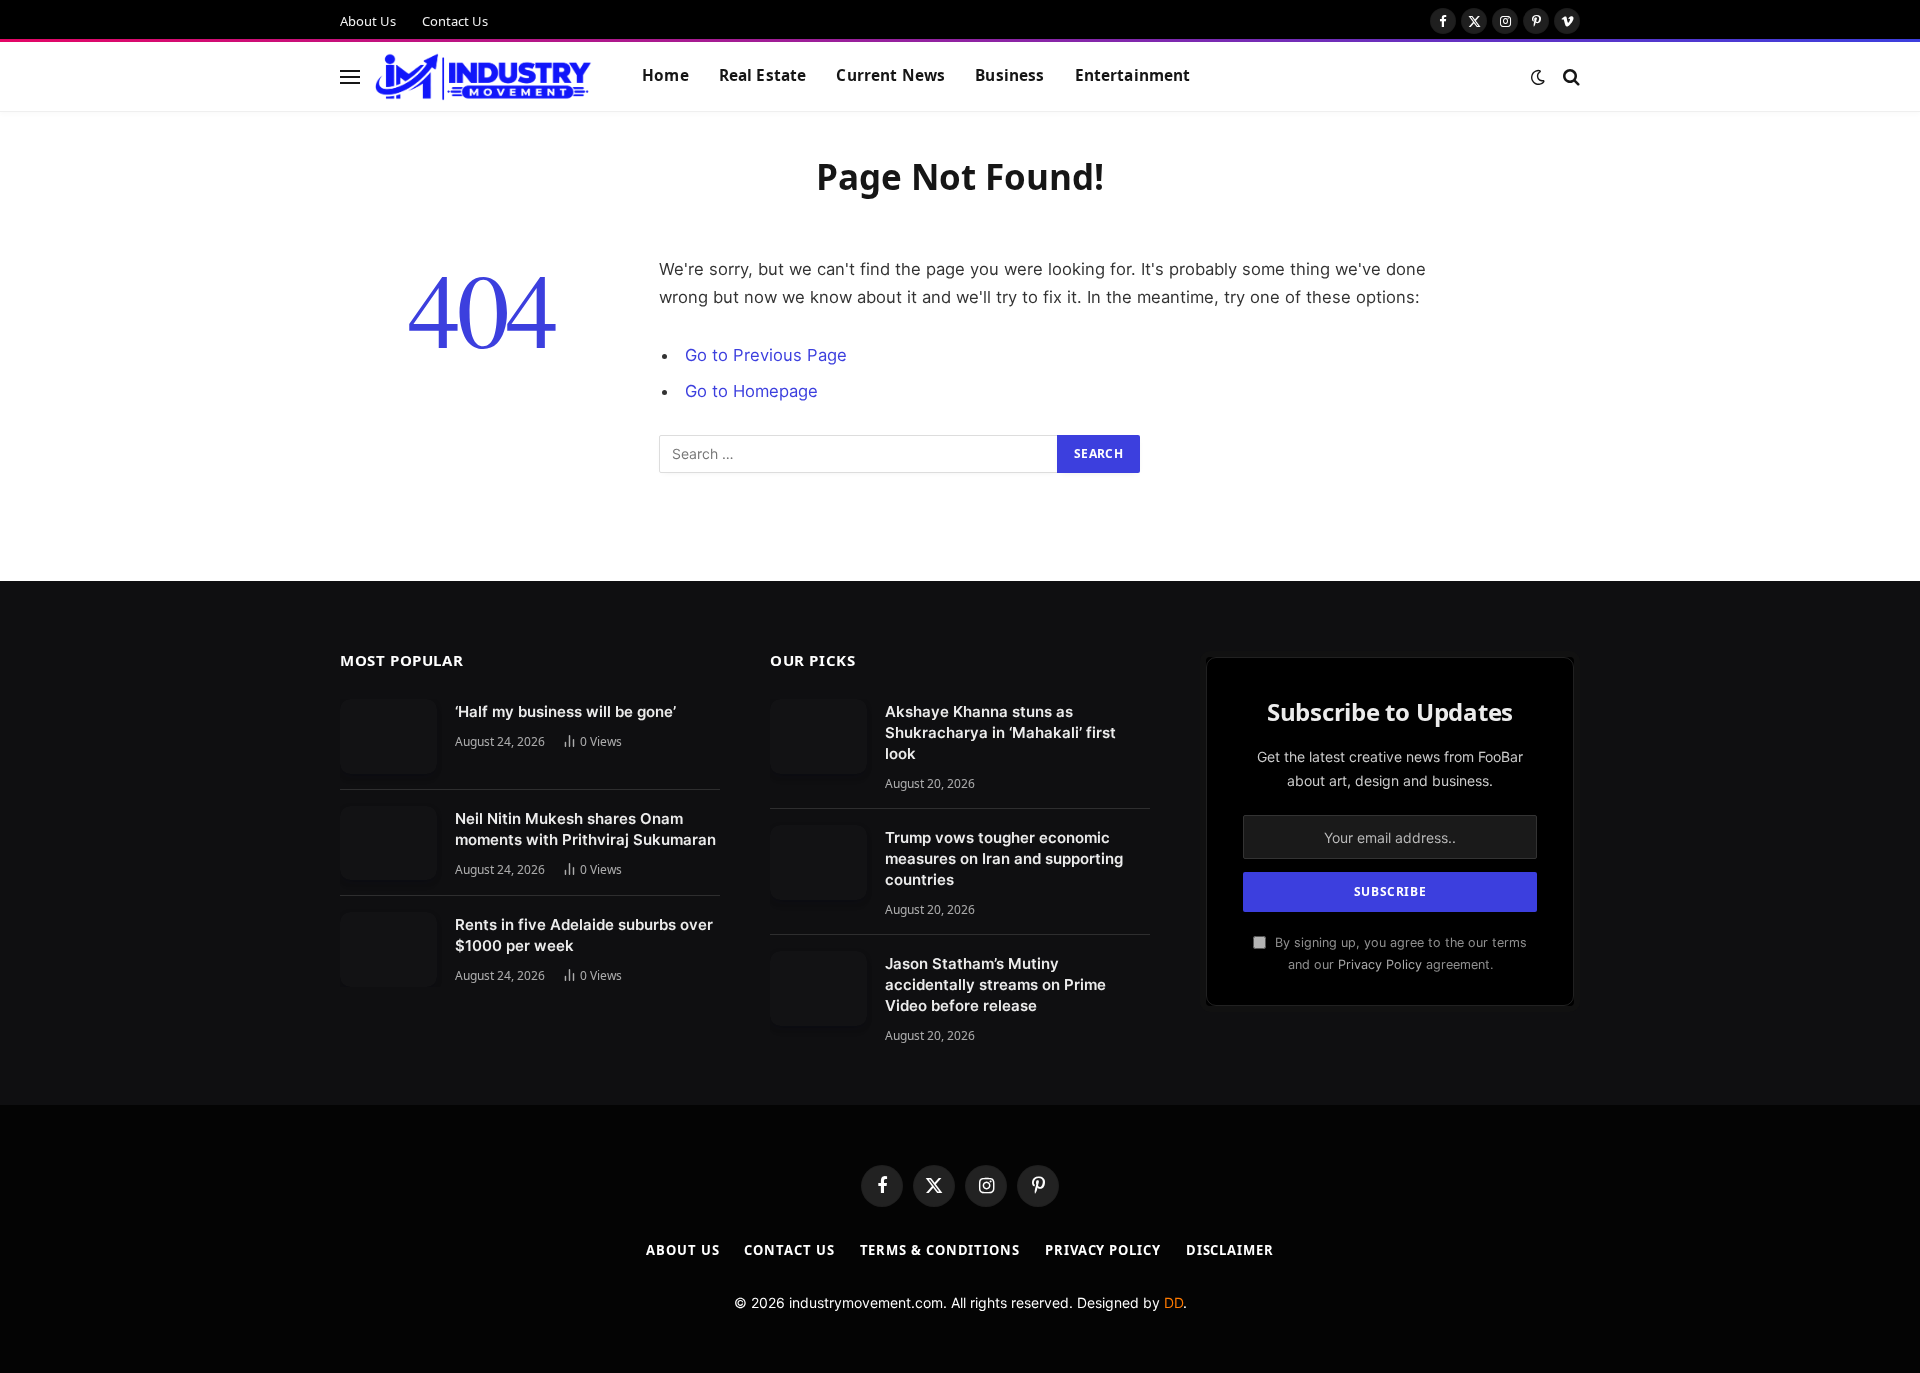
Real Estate (763, 75)
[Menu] (350, 76)
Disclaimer (1230, 1250)
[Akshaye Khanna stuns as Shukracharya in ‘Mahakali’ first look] (818, 736)
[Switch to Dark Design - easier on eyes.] (1538, 77)
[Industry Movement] (483, 77)
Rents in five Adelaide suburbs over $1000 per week (584, 935)
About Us (368, 21)
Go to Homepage (751, 391)
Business (1009, 75)
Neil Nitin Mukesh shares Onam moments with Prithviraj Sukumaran (585, 829)
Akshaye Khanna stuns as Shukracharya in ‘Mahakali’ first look (1000, 732)
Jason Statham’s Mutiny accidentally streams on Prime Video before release (995, 984)
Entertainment (1133, 75)
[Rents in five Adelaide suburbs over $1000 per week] (388, 949)
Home (665, 75)
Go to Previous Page (766, 355)
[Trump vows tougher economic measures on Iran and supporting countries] (818, 862)
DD (1173, 1302)
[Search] (1569, 76)
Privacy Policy (1380, 964)
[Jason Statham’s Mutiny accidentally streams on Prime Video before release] (818, 988)
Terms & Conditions (940, 1250)
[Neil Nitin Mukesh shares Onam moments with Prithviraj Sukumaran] (388, 843)
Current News (890, 75)
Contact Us (455, 21)
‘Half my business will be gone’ (565, 711)
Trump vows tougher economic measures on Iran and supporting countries (1004, 858)
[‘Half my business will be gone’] (388, 736)
